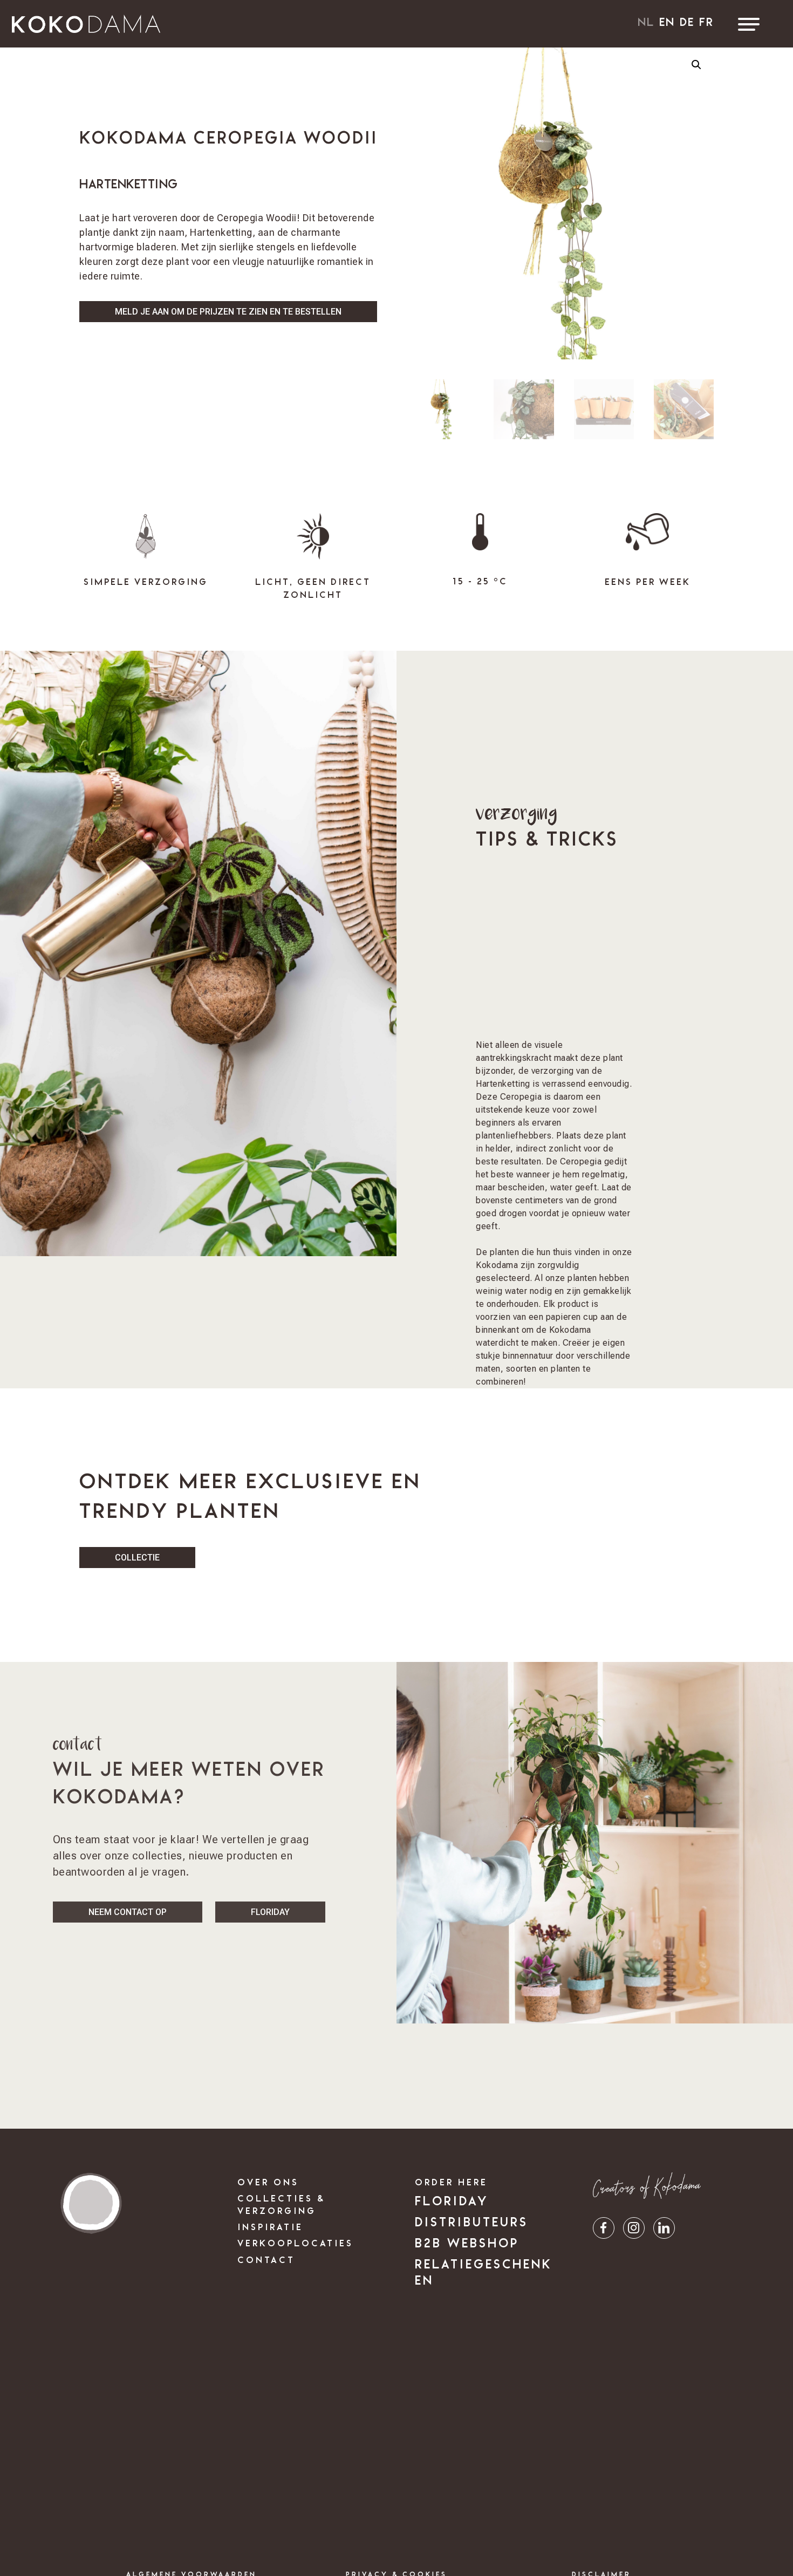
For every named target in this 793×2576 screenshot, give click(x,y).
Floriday (270, 1912)
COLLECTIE (137, 1558)
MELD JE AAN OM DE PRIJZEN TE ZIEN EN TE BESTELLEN (228, 312)
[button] (696, 65)
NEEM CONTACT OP (128, 1912)
